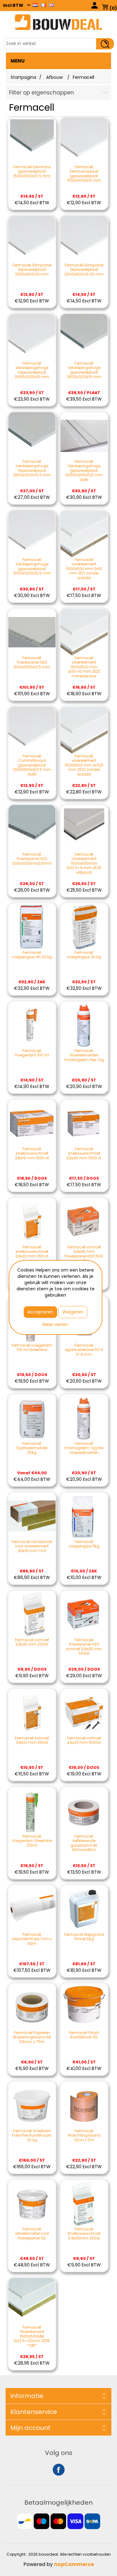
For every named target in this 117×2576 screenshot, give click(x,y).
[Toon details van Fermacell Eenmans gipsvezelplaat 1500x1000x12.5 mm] (32, 141)
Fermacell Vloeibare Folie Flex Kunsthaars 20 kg (32, 2136)
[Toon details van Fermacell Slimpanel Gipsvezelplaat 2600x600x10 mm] (32, 239)
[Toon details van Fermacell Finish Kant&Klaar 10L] (84, 2007)
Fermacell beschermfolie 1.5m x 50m (32, 1939)
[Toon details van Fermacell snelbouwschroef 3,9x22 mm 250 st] (32, 1221)
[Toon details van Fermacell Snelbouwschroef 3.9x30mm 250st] (84, 2203)
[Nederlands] (35, 5)
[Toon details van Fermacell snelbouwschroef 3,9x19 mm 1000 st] (32, 1123)
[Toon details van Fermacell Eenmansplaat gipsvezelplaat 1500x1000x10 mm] (84, 141)
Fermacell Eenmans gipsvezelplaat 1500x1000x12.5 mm (32, 172)
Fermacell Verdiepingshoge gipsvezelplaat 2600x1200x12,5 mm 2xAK (84, 471)
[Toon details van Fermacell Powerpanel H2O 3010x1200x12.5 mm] (32, 632)
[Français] (43, 5)
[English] (51, 5)
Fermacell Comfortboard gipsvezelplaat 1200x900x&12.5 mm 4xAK (32, 765)
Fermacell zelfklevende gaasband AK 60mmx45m (84, 1843)
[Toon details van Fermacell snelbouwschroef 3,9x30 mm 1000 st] (84, 1123)
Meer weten (55, 1324)
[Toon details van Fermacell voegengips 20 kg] (84, 927)
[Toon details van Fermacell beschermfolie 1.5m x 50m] (32, 1909)
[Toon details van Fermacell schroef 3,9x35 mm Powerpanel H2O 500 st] (84, 1221)
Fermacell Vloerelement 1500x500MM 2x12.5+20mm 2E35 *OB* (32, 2336)
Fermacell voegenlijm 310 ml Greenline (32, 1348)
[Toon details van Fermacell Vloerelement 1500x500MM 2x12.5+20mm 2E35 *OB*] (32, 2302)
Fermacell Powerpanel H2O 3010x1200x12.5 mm (32, 663)
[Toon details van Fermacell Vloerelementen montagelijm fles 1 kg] (84, 1025)
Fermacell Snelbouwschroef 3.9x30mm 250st (84, 2234)
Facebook (59, 2470)
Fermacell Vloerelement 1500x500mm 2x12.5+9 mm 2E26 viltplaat (84, 863)
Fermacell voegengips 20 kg (84, 955)
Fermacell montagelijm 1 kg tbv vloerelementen (84, 1448)
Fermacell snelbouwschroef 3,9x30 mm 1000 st (84, 1154)
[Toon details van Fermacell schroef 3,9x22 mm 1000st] (84, 1712)
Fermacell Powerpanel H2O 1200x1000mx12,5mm (32, 859)
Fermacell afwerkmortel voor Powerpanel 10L (32, 2234)
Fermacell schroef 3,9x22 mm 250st (32, 1741)
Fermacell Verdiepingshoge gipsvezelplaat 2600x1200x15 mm (84, 370)
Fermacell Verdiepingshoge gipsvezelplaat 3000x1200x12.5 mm (32, 567)
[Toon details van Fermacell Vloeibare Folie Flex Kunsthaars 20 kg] (32, 2105)
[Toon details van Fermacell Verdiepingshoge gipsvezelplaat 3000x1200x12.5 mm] (32, 534)
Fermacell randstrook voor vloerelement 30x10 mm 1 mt (32, 1546)
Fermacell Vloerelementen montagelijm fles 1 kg (84, 1055)
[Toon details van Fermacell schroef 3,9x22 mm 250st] (32, 1712)
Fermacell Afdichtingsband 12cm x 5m (84, 2136)
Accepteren (40, 1312)
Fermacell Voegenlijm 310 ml (32, 1053)
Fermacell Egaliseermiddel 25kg (32, 1448)
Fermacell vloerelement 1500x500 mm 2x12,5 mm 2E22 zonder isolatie (84, 765)
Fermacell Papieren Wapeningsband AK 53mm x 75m (32, 2037)
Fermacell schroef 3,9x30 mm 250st (32, 1642)
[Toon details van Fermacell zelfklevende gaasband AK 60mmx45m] (84, 1811)
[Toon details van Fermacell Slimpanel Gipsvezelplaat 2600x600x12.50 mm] (84, 239)
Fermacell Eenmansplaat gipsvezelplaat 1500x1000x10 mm (84, 174)
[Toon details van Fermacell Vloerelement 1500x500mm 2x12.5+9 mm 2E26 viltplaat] (84, 829)
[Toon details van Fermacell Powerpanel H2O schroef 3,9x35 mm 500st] (84, 1614)
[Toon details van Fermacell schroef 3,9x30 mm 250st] (32, 1614)
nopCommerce (74, 2564)
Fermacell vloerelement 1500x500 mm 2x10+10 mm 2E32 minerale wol (84, 667)
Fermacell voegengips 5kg (84, 1544)
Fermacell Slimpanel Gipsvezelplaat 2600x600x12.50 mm (84, 270)
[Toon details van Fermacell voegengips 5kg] (84, 1516)
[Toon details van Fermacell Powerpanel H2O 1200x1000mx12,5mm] (32, 829)
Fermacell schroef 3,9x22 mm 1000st (84, 1741)
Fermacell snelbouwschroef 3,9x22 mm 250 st (32, 1252)
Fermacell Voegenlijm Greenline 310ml (32, 1841)
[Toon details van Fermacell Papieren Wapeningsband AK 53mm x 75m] (32, 2007)
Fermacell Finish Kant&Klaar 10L (84, 2035)
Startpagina (23, 77)
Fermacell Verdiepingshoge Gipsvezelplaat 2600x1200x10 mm (32, 370)
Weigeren (73, 1312)
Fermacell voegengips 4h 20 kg (32, 955)
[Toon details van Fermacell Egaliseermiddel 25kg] (32, 1418)
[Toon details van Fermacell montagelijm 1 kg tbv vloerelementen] (84, 1418)
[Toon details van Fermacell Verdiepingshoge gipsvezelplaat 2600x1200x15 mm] (84, 338)
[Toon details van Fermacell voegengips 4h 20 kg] (32, 927)
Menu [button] (18, 61)
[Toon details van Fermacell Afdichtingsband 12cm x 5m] (84, 2105)
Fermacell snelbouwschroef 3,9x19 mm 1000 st (32, 1154)
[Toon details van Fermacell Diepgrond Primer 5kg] (84, 1909)
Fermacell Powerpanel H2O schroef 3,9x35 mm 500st (84, 1647)
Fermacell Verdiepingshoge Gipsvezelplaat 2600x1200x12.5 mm (32, 468)
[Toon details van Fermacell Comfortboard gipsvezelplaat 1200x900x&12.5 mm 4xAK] (32, 730)
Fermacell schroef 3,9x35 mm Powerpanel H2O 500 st (84, 1254)
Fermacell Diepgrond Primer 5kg (84, 1937)
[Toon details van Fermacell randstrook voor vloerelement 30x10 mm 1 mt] (32, 1516)
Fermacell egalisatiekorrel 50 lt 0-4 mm (84, 1350)
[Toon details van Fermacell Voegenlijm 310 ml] (32, 1025)
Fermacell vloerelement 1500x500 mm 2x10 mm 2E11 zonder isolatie (84, 569)
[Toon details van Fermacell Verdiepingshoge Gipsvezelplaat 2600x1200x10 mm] (32, 338)
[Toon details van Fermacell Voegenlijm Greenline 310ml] (32, 1811)
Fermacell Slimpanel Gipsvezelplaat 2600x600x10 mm (32, 270)
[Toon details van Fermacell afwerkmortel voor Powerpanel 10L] (32, 2203)
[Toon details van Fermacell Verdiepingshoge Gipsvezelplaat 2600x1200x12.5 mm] (32, 436)
